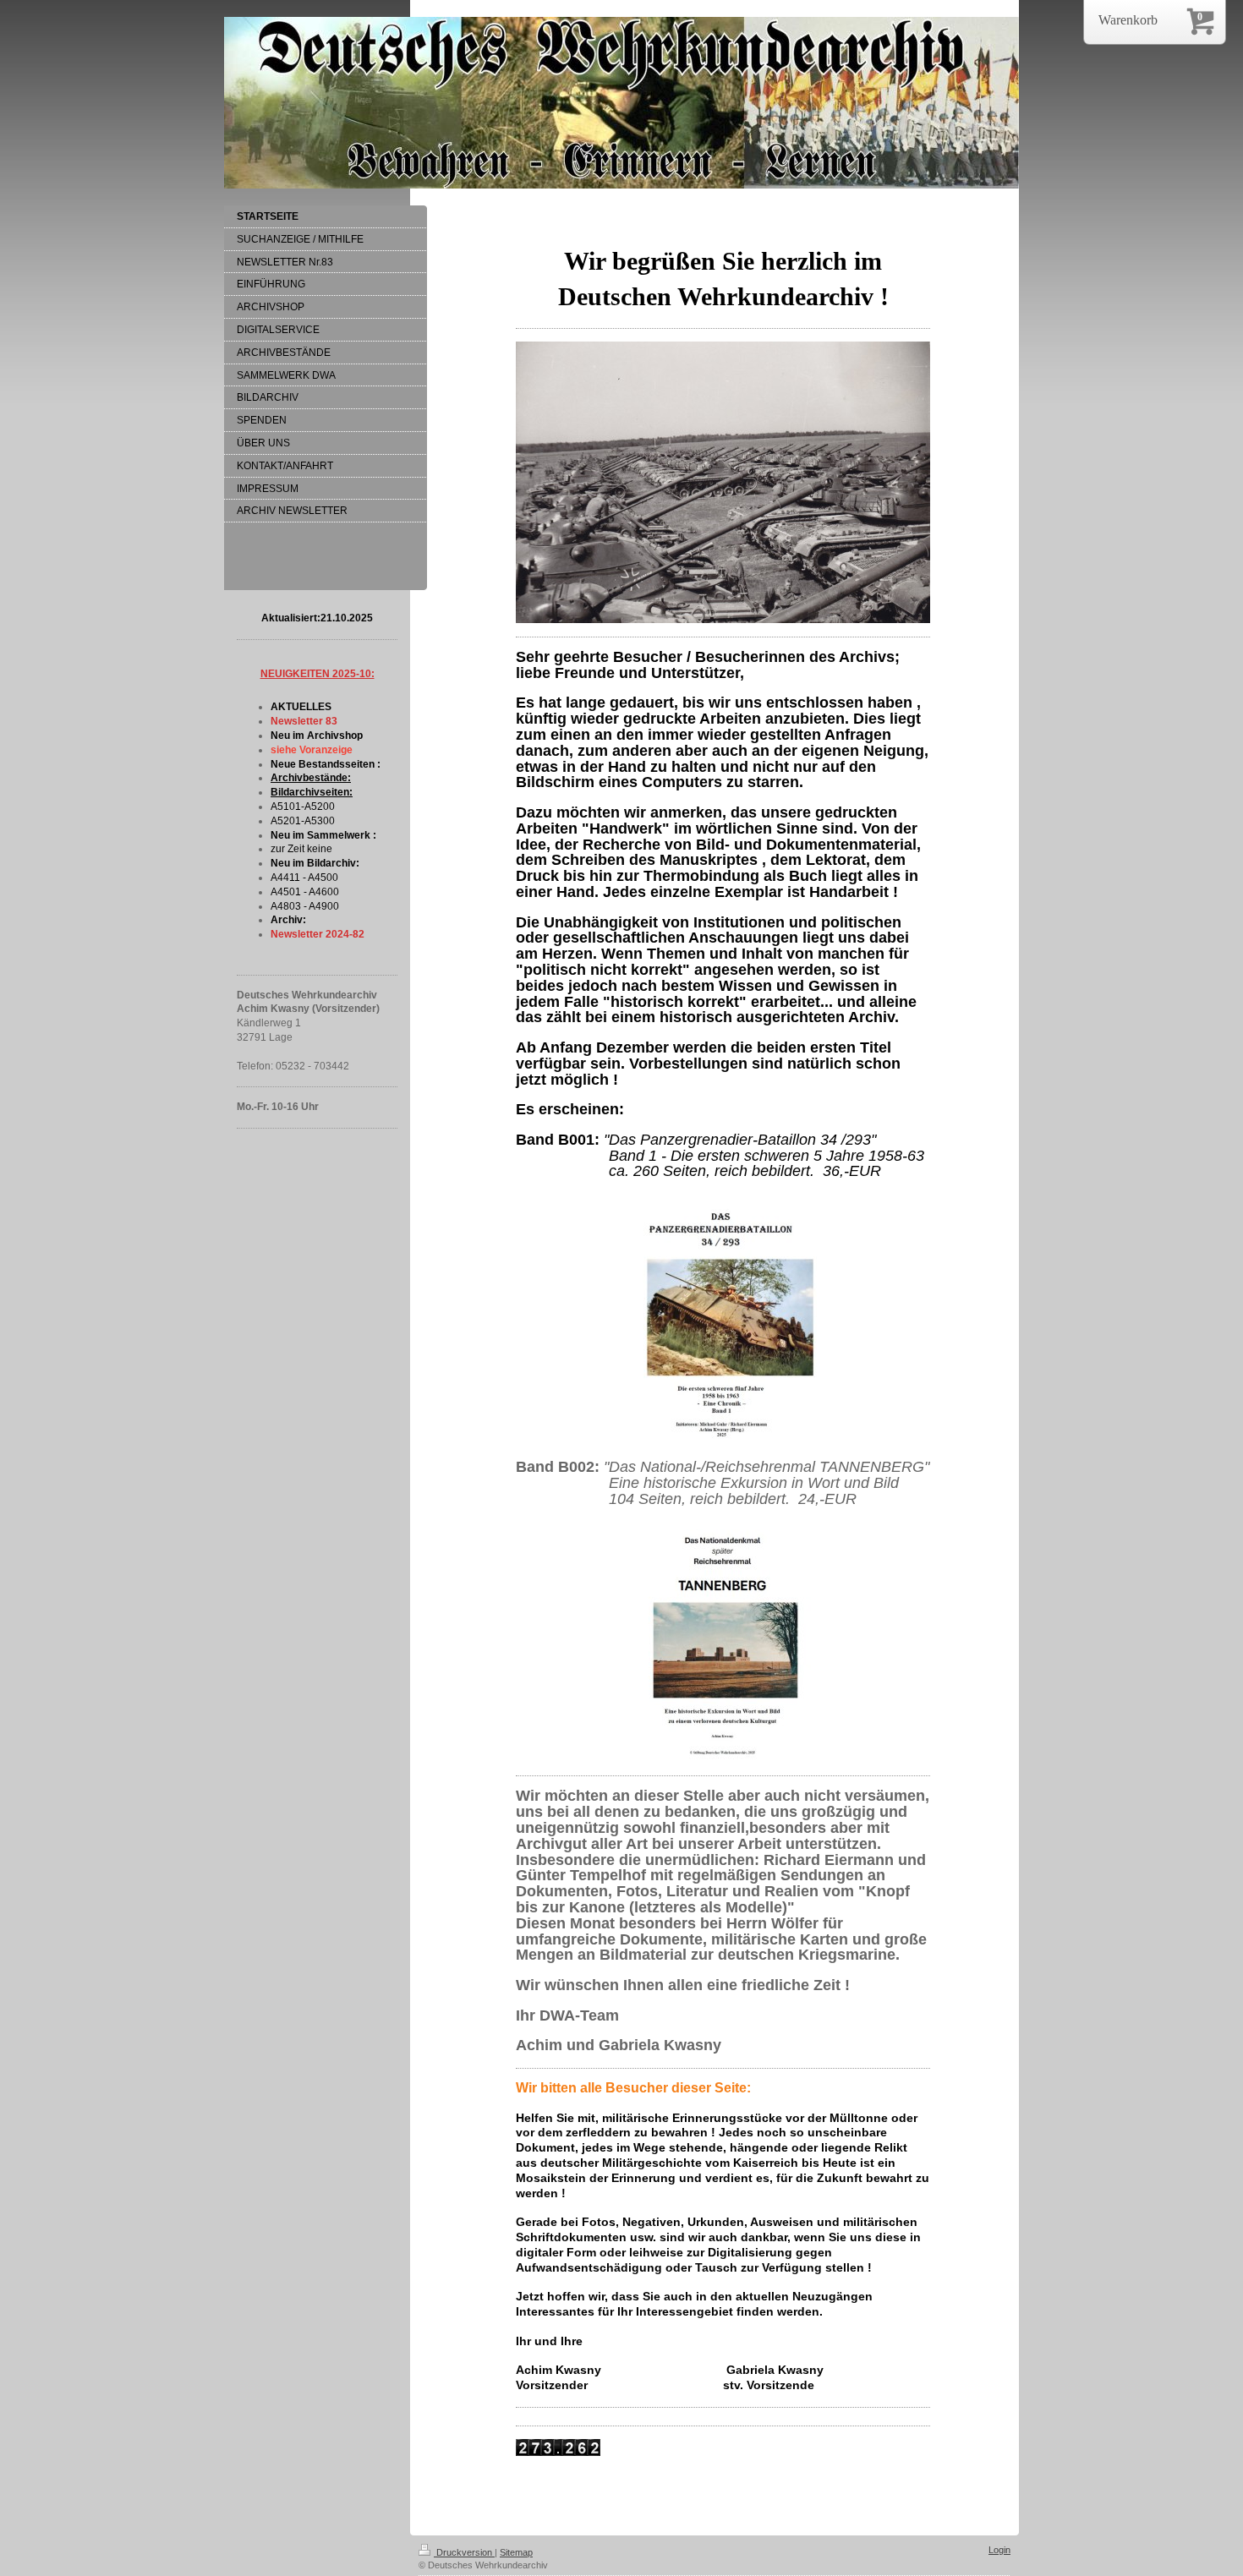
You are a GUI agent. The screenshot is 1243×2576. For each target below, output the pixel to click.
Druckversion (464, 2552)
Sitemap (516, 2552)
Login (999, 2550)
